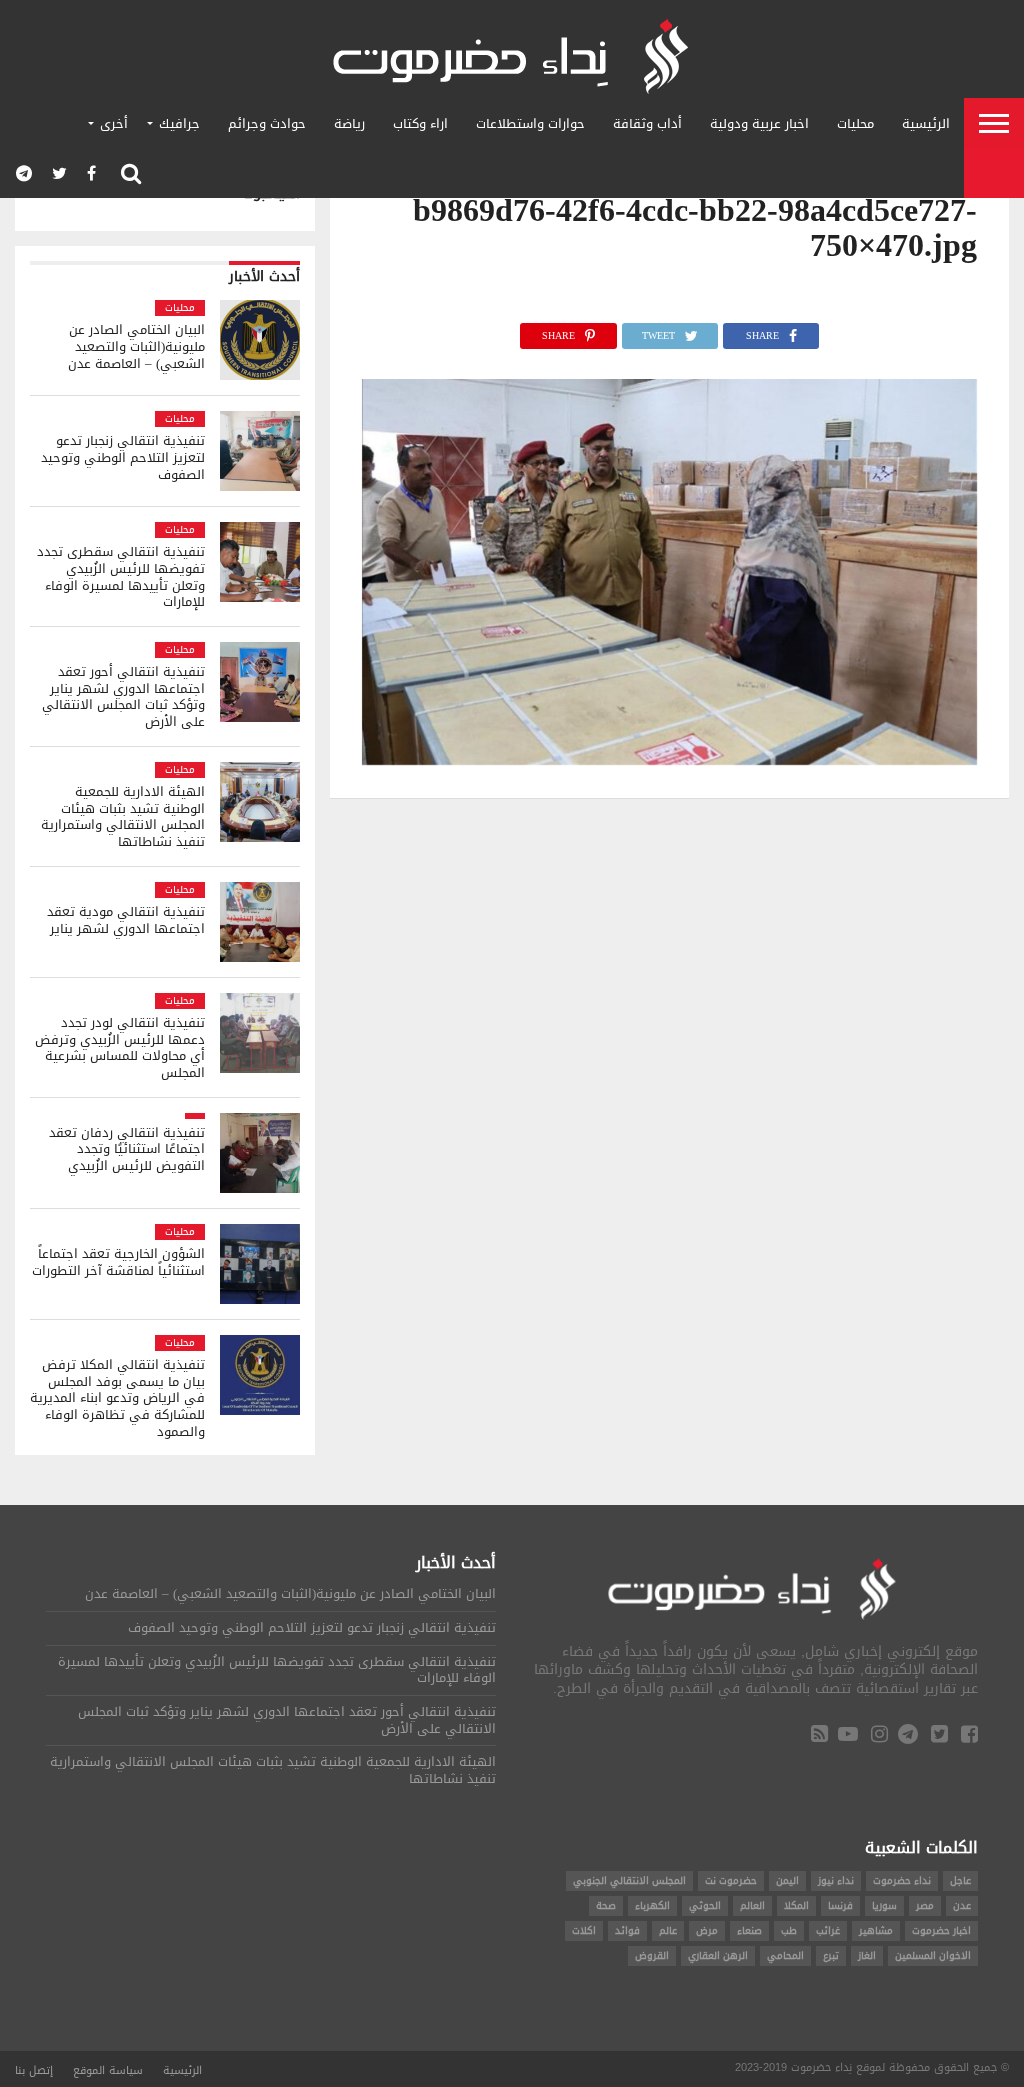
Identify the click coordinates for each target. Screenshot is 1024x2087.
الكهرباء (652, 1905)
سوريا (884, 1905)
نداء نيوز (836, 1880)
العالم (752, 1905)
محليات (855, 123)
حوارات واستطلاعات (530, 123)
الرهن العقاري (718, 1955)
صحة (606, 1905)
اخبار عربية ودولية (759, 123)
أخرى (114, 123)
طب (789, 1930)
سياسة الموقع (108, 2070)
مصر (925, 1905)
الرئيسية (926, 123)
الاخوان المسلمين (933, 1955)
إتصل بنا (34, 2070)
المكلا (796, 1905)
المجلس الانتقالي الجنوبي (629, 1880)
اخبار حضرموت (941, 1930)
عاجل (960, 1880)
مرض (707, 1930)
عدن (962, 1905)
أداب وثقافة (647, 123)
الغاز (867, 1955)
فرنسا (840, 1905)
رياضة (349, 123)
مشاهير (876, 1930)
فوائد (627, 1930)
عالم (668, 1930)
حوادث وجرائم (267, 123)
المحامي (785, 1955)
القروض (652, 1955)
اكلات (584, 1930)
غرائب (828, 1930)
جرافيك (179, 123)
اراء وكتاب (420, 123)
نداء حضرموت (902, 1880)
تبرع (831, 1955)
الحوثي (705, 1905)
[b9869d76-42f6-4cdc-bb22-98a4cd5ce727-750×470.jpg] (670, 759)
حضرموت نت (731, 1880)
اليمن (787, 1880)
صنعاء (749, 1930)
